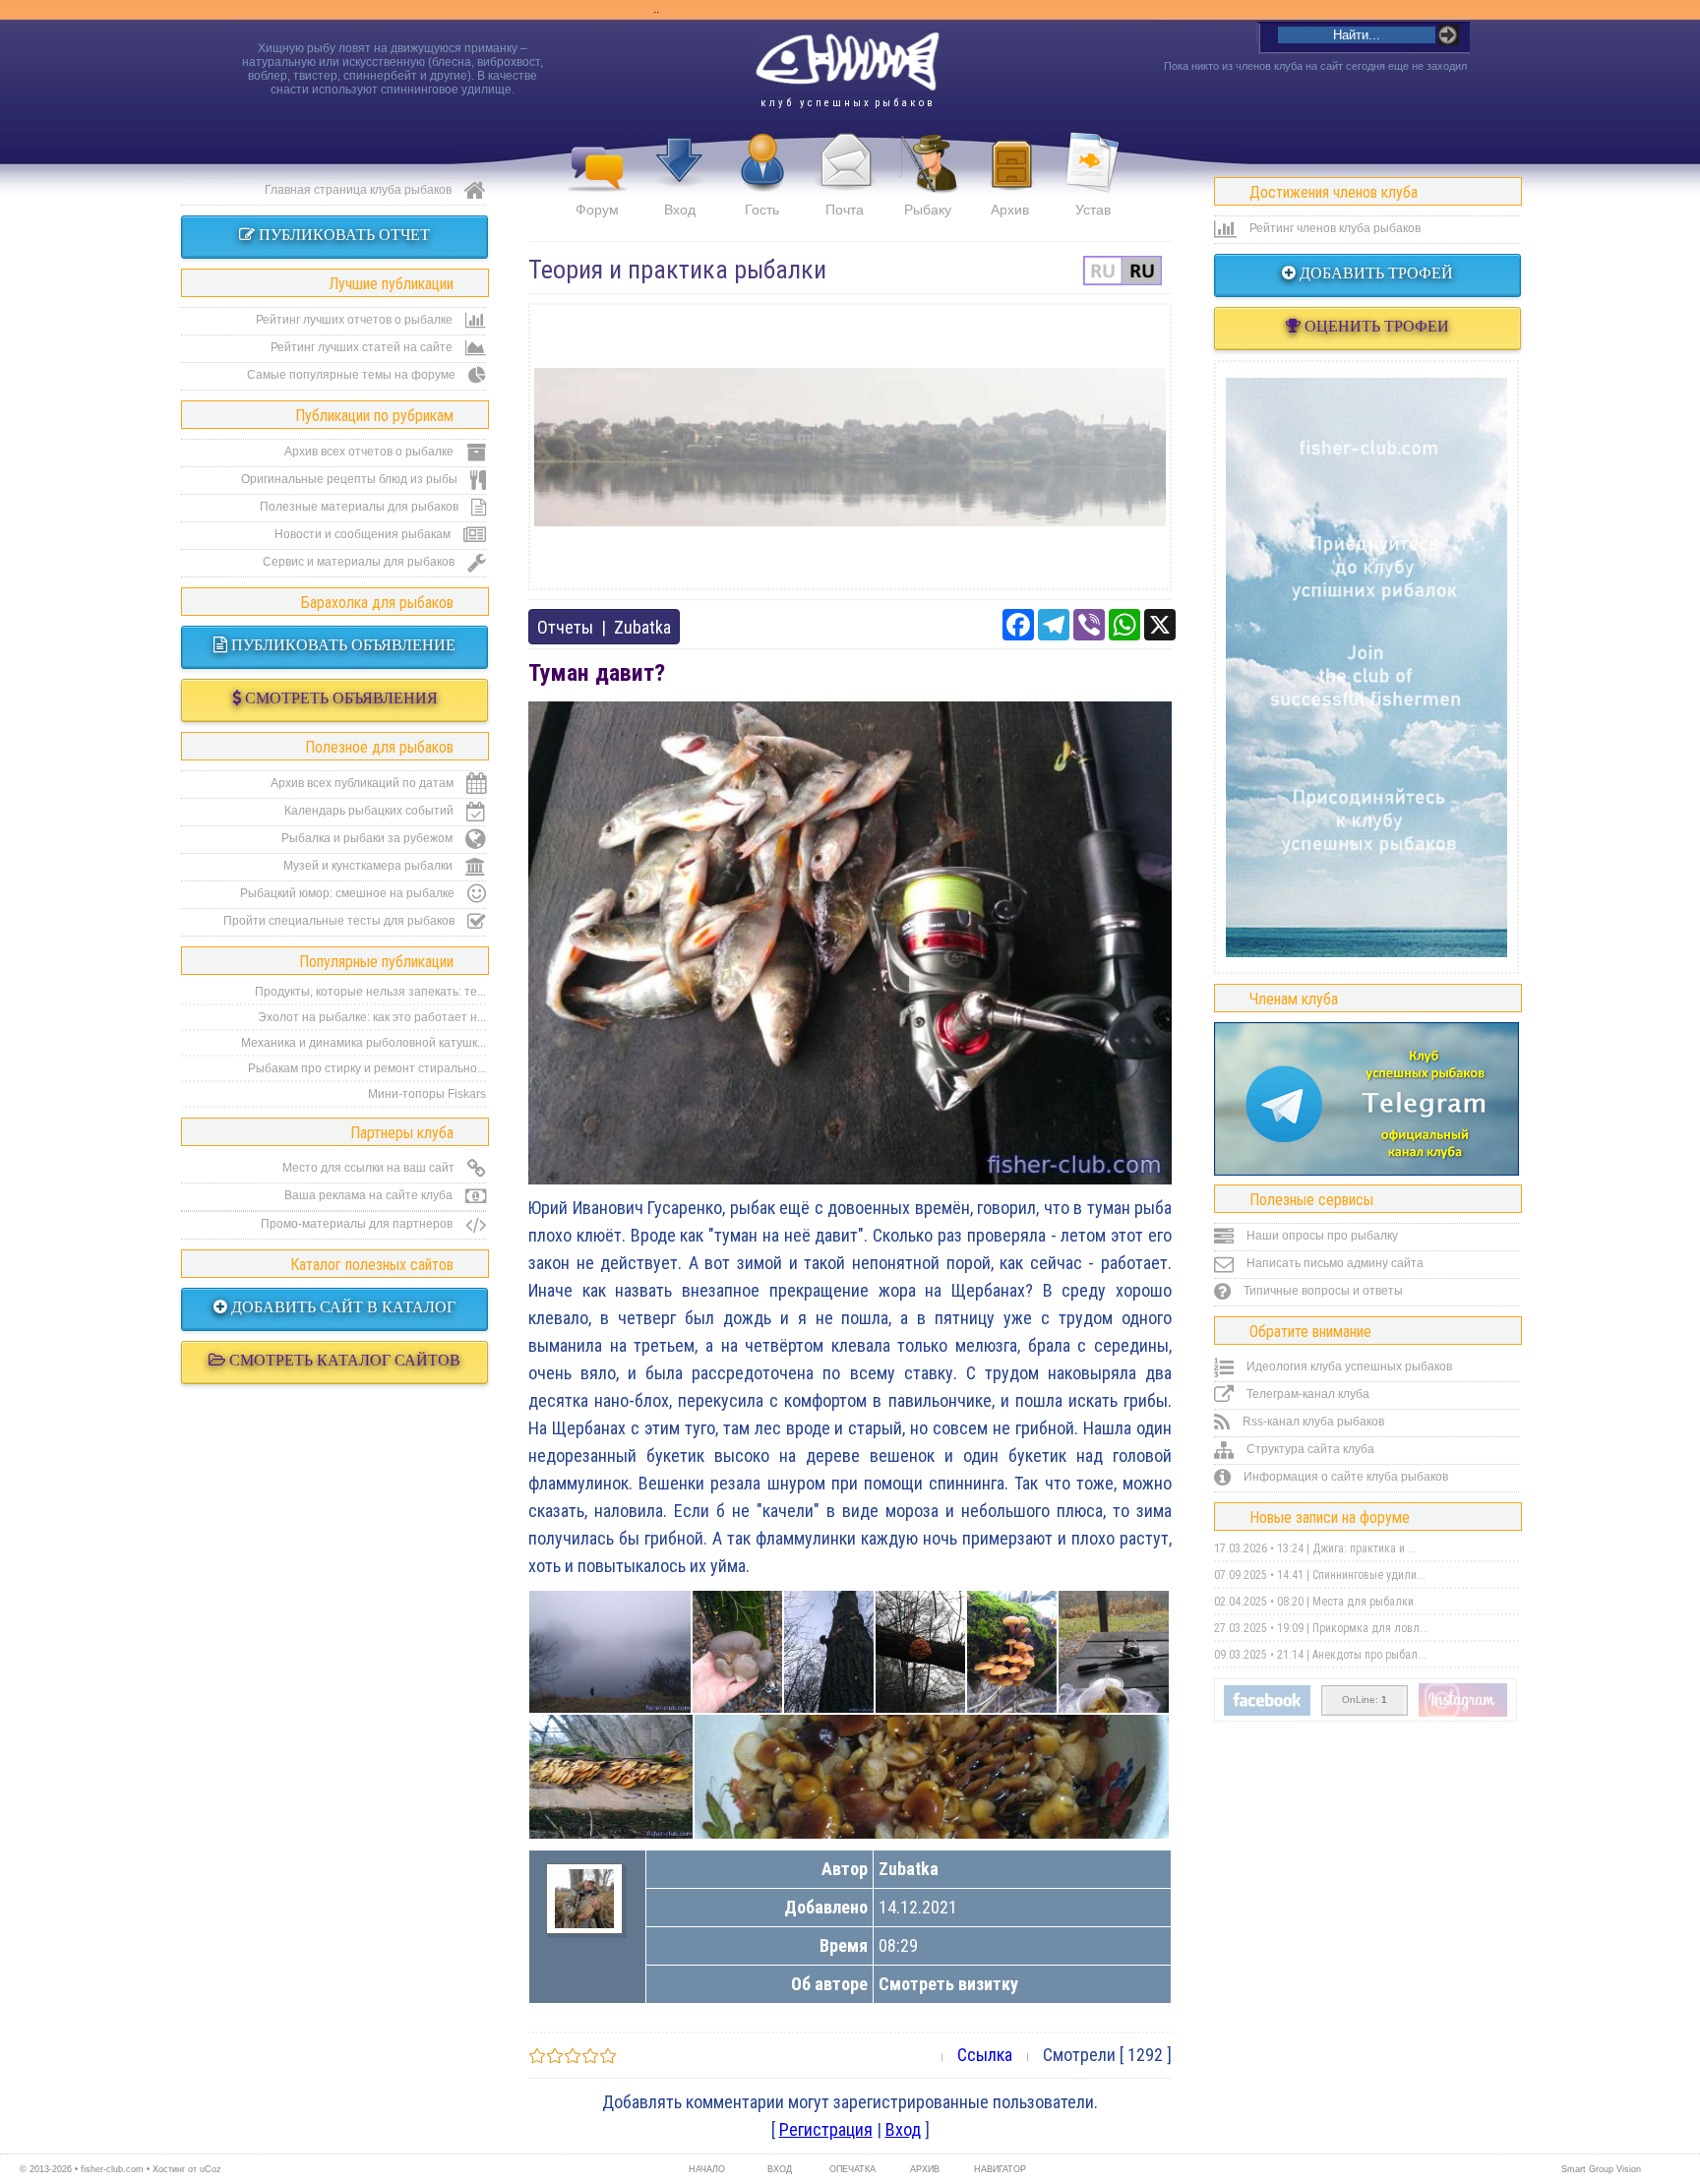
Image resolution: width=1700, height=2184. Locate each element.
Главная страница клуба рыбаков (360, 190)
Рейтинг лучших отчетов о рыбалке (356, 320)
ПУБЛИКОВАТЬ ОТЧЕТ (342, 235)
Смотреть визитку (948, 1984)
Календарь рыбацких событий (370, 811)
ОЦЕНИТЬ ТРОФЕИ (1375, 326)
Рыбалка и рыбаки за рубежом (368, 838)
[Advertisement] (850, 447)
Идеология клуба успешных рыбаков (1348, 1366)
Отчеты (565, 627)
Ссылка (985, 2055)
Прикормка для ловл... (1370, 1628)
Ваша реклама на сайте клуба (370, 1195)
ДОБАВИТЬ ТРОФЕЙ (1374, 273)
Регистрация (826, 2129)
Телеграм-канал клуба (1306, 1394)
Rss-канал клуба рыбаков (1312, 1422)
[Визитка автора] (584, 1922)
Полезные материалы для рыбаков (361, 507)
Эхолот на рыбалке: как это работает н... (372, 1017)
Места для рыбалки (1363, 1602)
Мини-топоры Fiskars (427, 1094)
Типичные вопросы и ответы (1322, 1291)
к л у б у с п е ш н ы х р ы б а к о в (847, 103)
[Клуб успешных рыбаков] (1463, 1713)
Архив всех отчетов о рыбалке (370, 452)
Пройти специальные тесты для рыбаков (340, 921)
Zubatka (642, 627)
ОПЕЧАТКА (852, 2169)
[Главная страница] (847, 62)
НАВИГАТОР (998, 2169)
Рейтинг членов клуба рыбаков (1334, 228)
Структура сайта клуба (1309, 1449)
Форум (597, 210)
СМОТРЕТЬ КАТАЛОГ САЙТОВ (343, 1360)
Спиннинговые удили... (1369, 1575)
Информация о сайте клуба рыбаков (1344, 1477)
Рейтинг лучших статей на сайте (363, 347)
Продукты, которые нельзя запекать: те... (370, 992)
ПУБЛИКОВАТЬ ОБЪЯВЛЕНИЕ (341, 645)
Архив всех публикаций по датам (364, 783)
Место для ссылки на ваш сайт (370, 1168)
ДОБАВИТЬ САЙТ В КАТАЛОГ (341, 1307)
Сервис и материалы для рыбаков (360, 562)
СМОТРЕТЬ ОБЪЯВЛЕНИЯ (339, 698)
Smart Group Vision (1601, 2169)
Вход (680, 210)
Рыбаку (928, 210)
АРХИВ (925, 2169)
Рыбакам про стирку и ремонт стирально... (367, 1068)
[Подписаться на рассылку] (1267, 1712)
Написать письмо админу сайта (1334, 1263)
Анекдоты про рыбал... (1369, 1655)
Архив (1010, 210)
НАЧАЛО (707, 2169)
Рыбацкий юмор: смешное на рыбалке (349, 893)
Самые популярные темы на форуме (353, 375)
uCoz (211, 2169)
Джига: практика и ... (1365, 1548)
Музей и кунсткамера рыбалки (369, 866)
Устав (1093, 210)
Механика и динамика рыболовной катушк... (364, 1043)
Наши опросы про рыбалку (1321, 1236)
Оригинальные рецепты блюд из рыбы (351, 479)
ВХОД (780, 2169)
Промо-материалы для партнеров (358, 1224)
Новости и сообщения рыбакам (364, 534)
